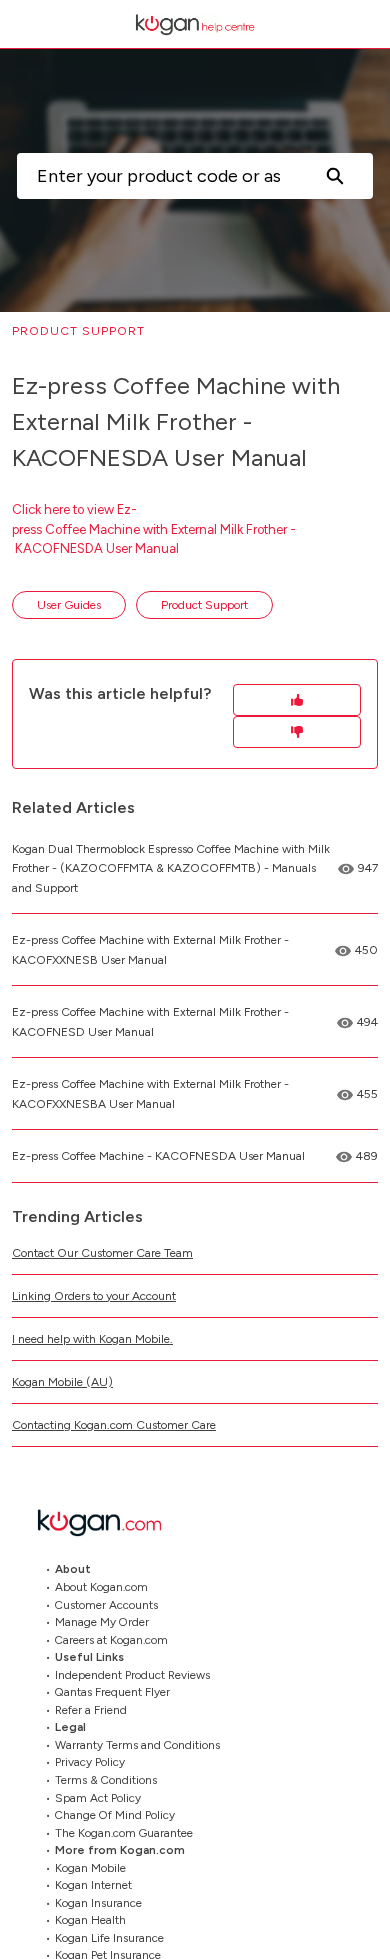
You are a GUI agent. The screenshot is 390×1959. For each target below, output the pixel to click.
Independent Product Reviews (132, 1674)
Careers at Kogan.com (111, 1639)
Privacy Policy (90, 1762)
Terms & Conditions (106, 1780)
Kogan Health (90, 1920)
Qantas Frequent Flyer (112, 1692)
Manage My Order (102, 1622)
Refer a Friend (91, 1709)
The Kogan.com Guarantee (124, 1832)
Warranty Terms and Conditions (137, 1744)
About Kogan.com (101, 1587)
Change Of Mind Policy (115, 1815)
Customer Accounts (106, 1604)
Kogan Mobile (90, 1867)
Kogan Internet (93, 1885)
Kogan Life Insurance (109, 1937)
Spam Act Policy (98, 1797)
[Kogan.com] (110, 1522)
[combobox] (156, 176)
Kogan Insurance (98, 1902)
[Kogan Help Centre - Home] (195, 24)
